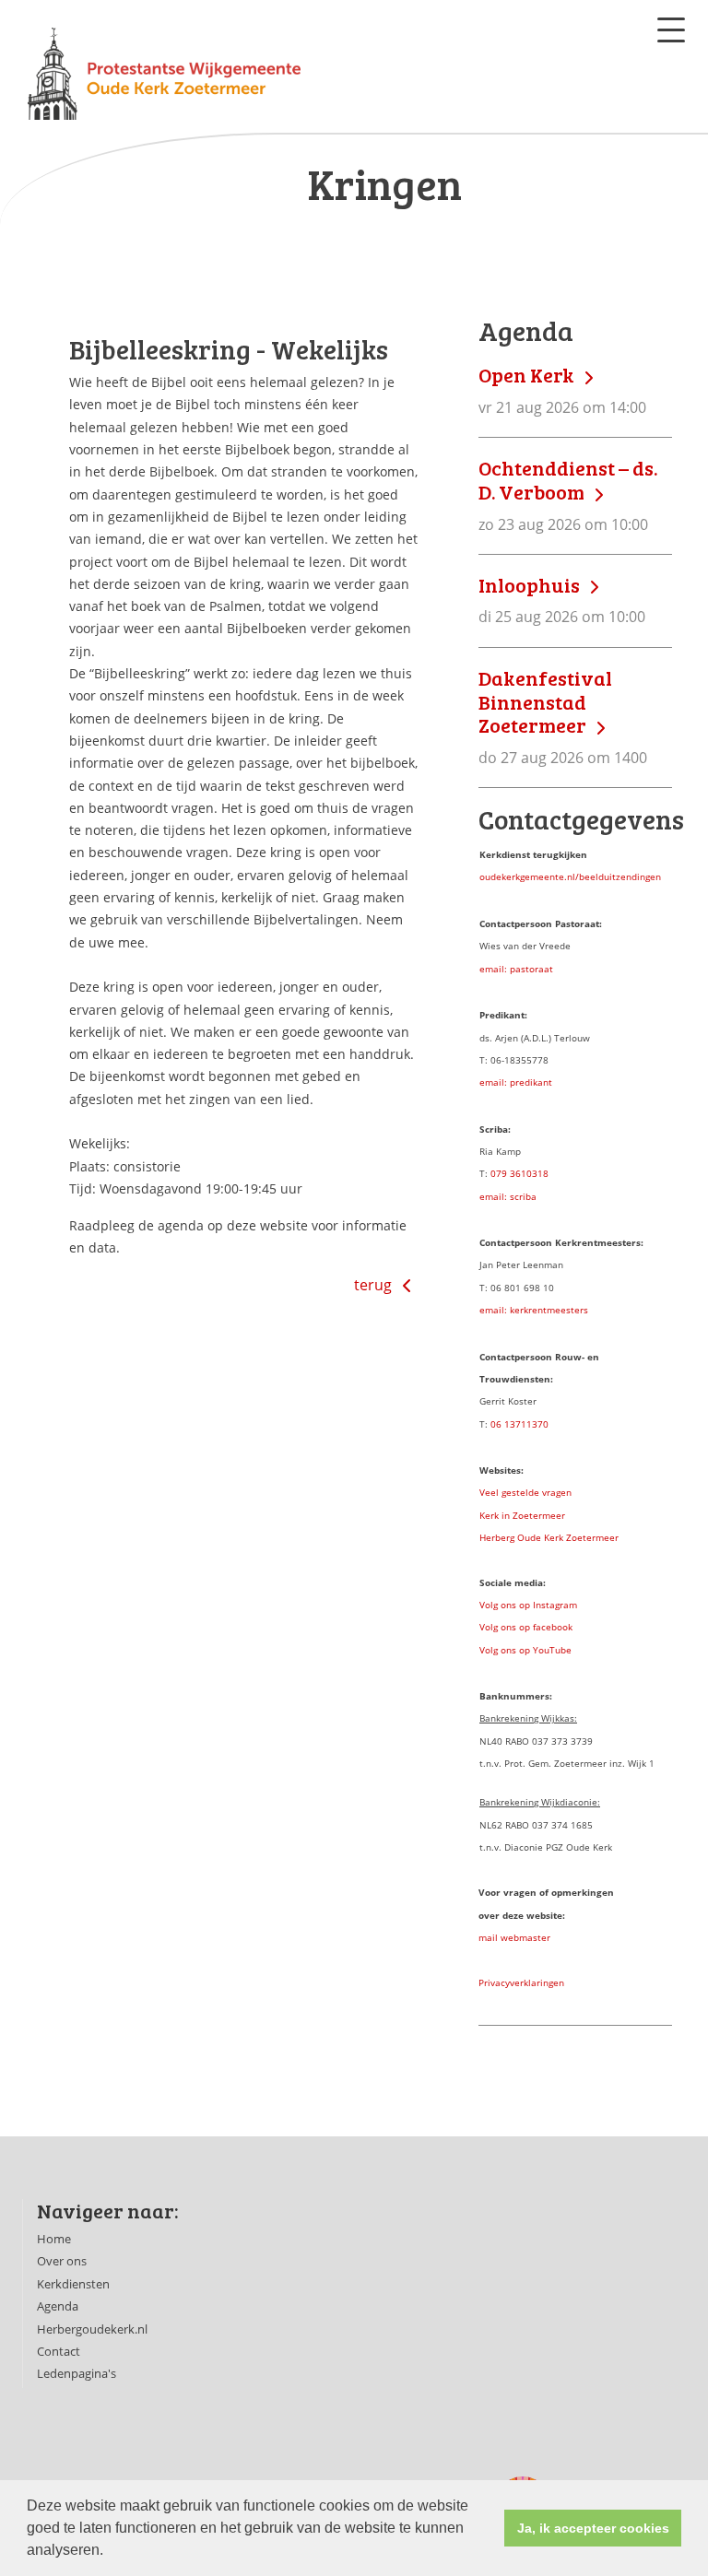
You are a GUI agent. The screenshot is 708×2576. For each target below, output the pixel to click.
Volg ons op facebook (526, 1627)
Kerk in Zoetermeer (522, 1515)
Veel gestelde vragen (525, 1492)
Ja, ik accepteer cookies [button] (593, 2528)
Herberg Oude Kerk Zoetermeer (549, 1537)
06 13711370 (519, 1424)
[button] (110, 2552)
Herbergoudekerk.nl (92, 2329)
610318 (532, 1173)
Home (54, 2239)
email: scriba (508, 1196)
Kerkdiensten (73, 2284)
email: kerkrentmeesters (534, 1310)
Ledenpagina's (77, 2373)
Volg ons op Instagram (528, 1605)
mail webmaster (514, 1937)
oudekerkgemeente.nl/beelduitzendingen (570, 876)
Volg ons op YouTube (525, 1650)
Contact (59, 2351)
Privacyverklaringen (521, 1982)
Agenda (58, 2306)
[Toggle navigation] (671, 30)
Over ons (62, 2261)
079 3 (503, 1173)
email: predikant (516, 1082)
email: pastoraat (516, 969)
